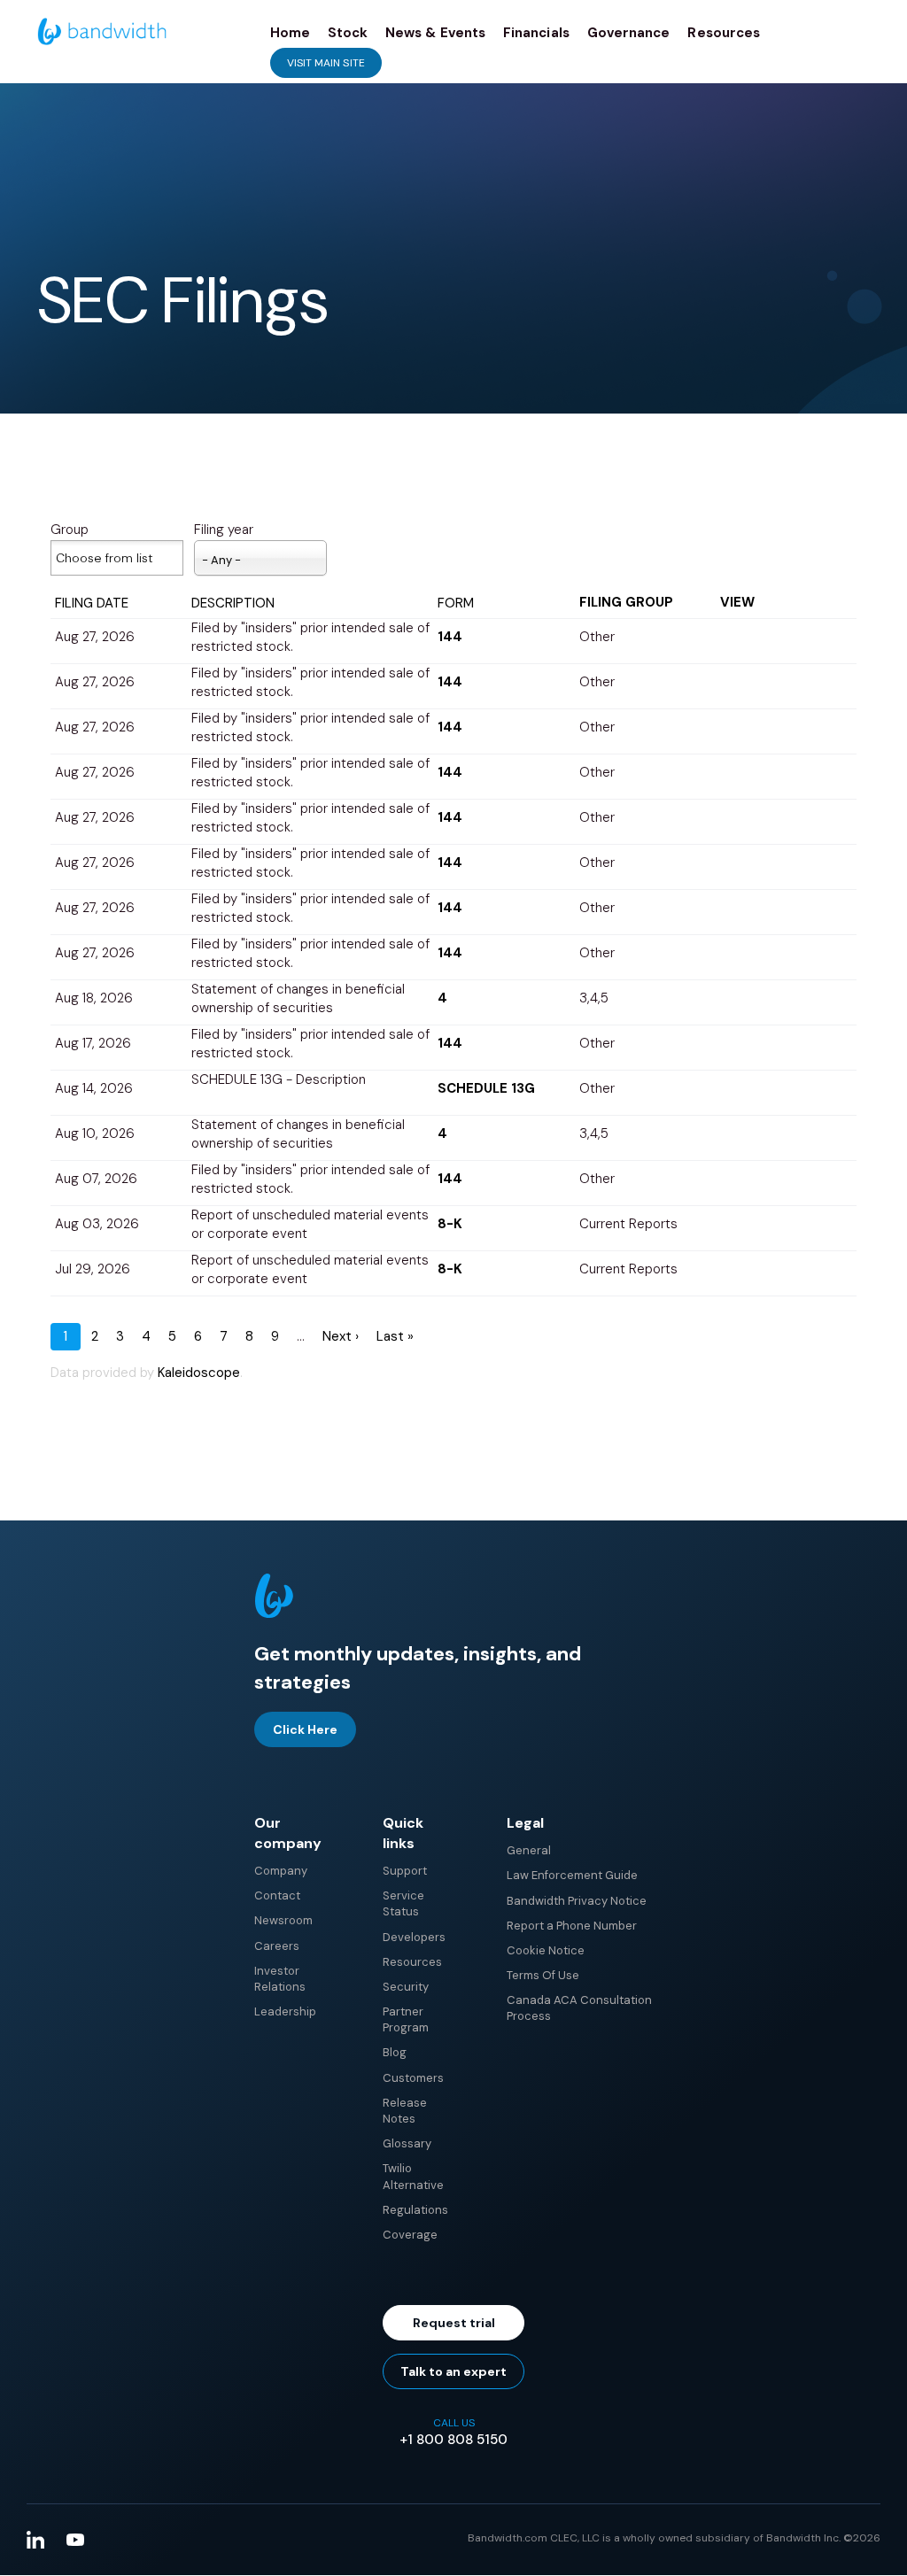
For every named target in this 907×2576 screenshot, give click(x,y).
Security (406, 1987)
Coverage (410, 2235)
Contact (277, 1895)
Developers (414, 1937)
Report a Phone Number (572, 1926)
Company (281, 1871)
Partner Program (406, 2019)
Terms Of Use (543, 1975)
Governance (629, 33)
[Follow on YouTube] (75, 2540)
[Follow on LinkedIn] (35, 2540)
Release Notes (405, 2111)
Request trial (454, 2323)
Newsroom (283, 1920)
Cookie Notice (546, 1950)
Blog (395, 2052)
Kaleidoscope (199, 1373)
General (529, 1850)
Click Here (305, 1729)
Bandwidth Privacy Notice (577, 1901)
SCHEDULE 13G (486, 1088)
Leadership (285, 2011)
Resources (724, 33)
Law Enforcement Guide (572, 1875)
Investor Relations (280, 1979)
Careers (277, 1946)
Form (456, 603)
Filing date (92, 603)
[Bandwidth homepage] (274, 1614)
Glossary (407, 2143)
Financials (536, 33)
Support (405, 1871)
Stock (348, 33)
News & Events (435, 33)
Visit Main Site (326, 63)
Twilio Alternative (413, 2176)
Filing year (224, 530)
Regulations (415, 2210)
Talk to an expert (453, 2371)
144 (450, 637)
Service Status (403, 1903)
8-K (450, 1224)
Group (70, 530)
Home (290, 33)
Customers (413, 2078)
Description (233, 603)
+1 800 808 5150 (453, 2440)
